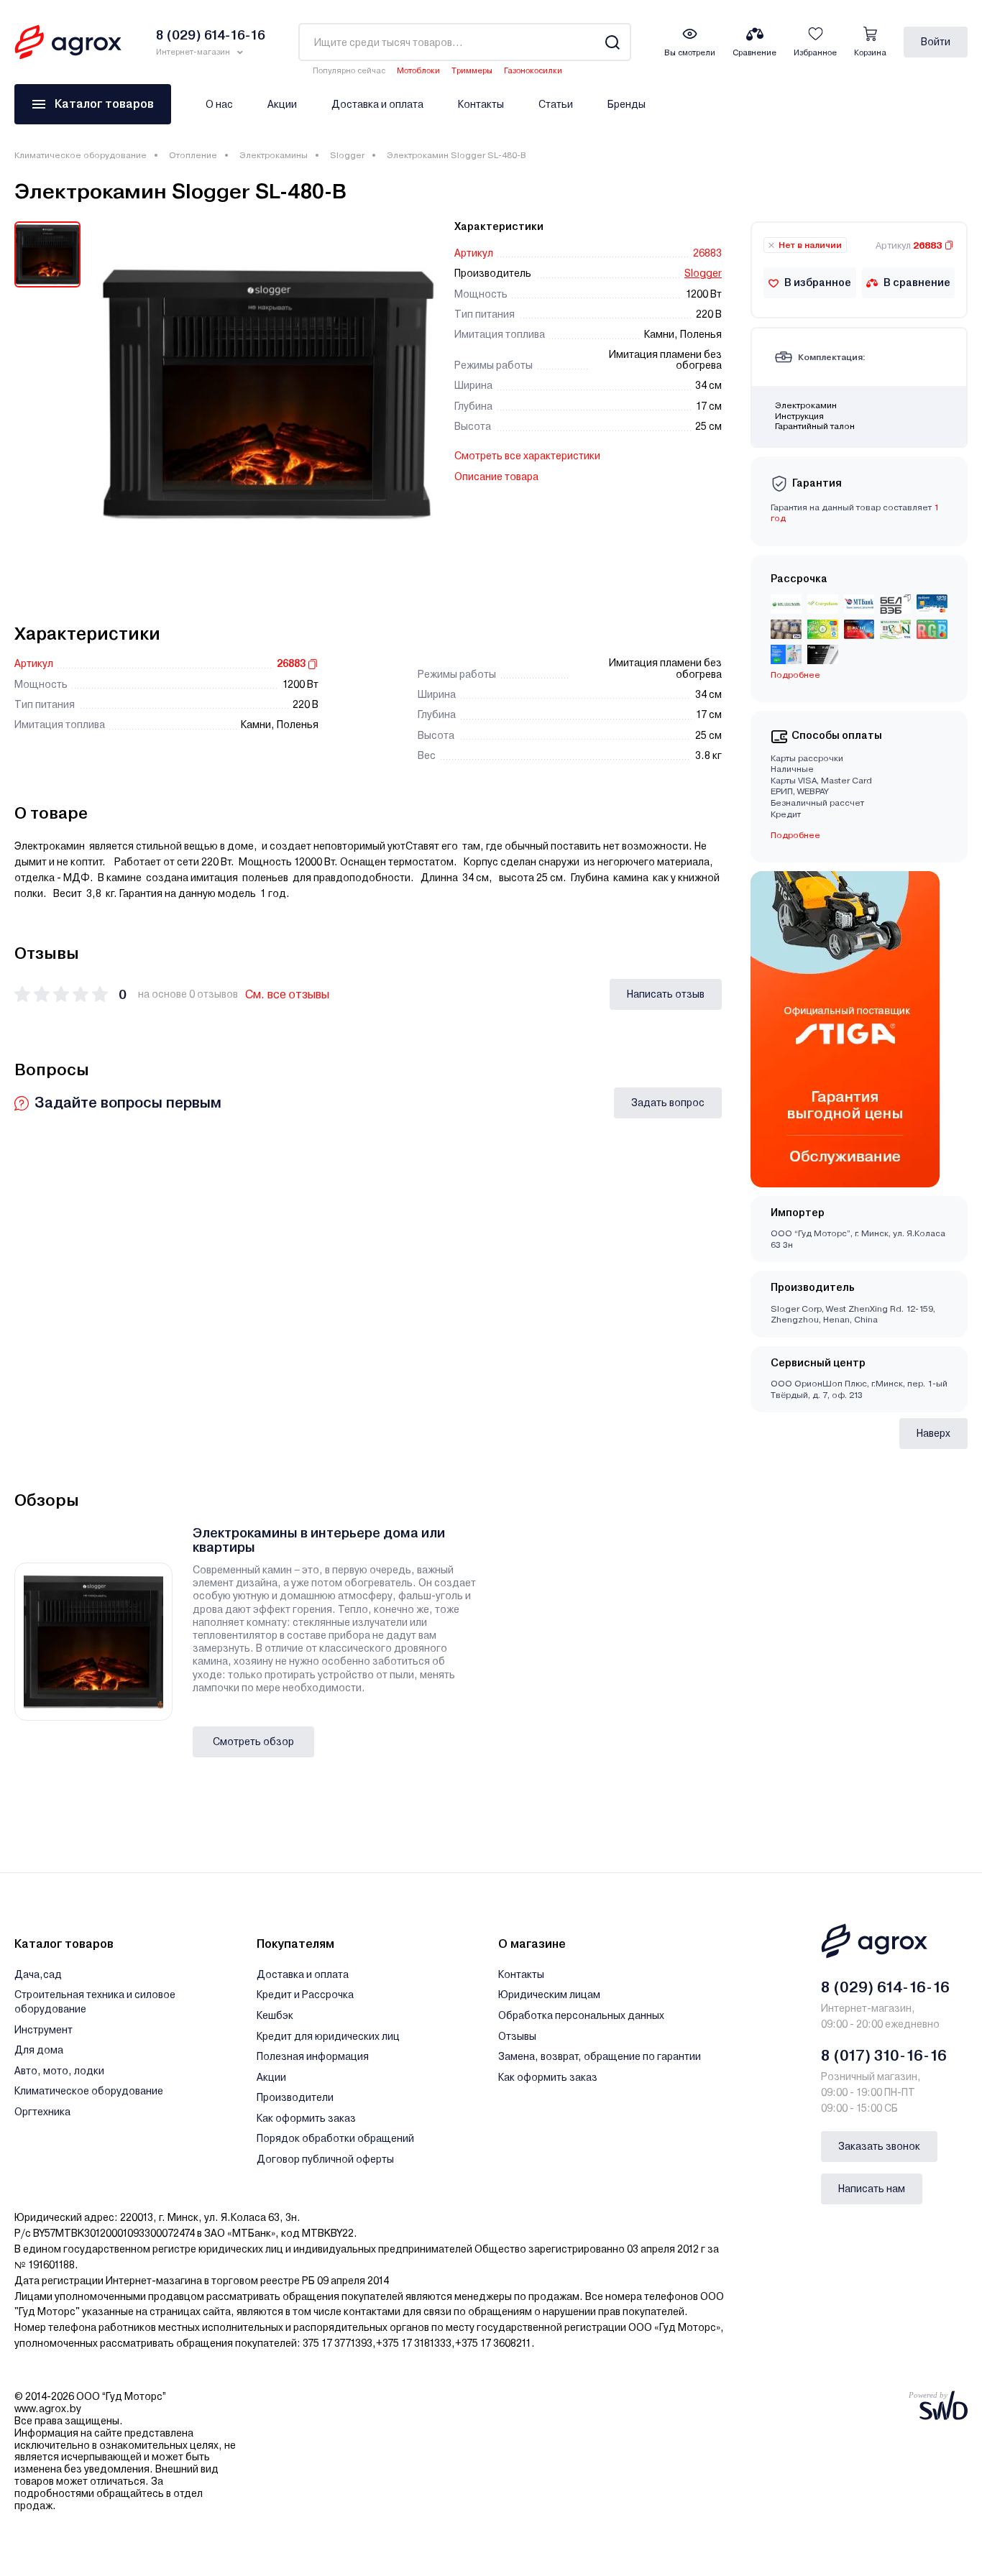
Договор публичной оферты (325, 2159)
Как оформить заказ (306, 2118)
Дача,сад (38, 1974)
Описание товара (496, 477)
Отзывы (517, 2036)
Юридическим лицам (549, 1995)
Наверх (933, 1433)
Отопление (193, 155)
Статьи (556, 104)
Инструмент (43, 2030)
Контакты (481, 104)
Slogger (347, 155)
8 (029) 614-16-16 (885, 1987)
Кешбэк (275, 2015)
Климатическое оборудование (81, 155)
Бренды (627, 104)
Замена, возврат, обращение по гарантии (600, 2056)
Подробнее (795, 835)
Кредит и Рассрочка (305, 1995)
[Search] (612, 42)
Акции (282, 104)
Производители (295, 2097)
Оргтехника (42, 2112)
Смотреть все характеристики (527, 456)
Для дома (39, 2050)
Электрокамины (274, 155)
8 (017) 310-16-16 (884, 2056)
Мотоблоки (418, 71)
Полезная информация (313, 2056)
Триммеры (472, 71)
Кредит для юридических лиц (328, 2036)
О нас (219, 104)
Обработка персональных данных (581, 2015)
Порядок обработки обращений (335, 2138)
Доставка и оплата (377, 104)
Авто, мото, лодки (59, 2071)
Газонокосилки (533, 71)
